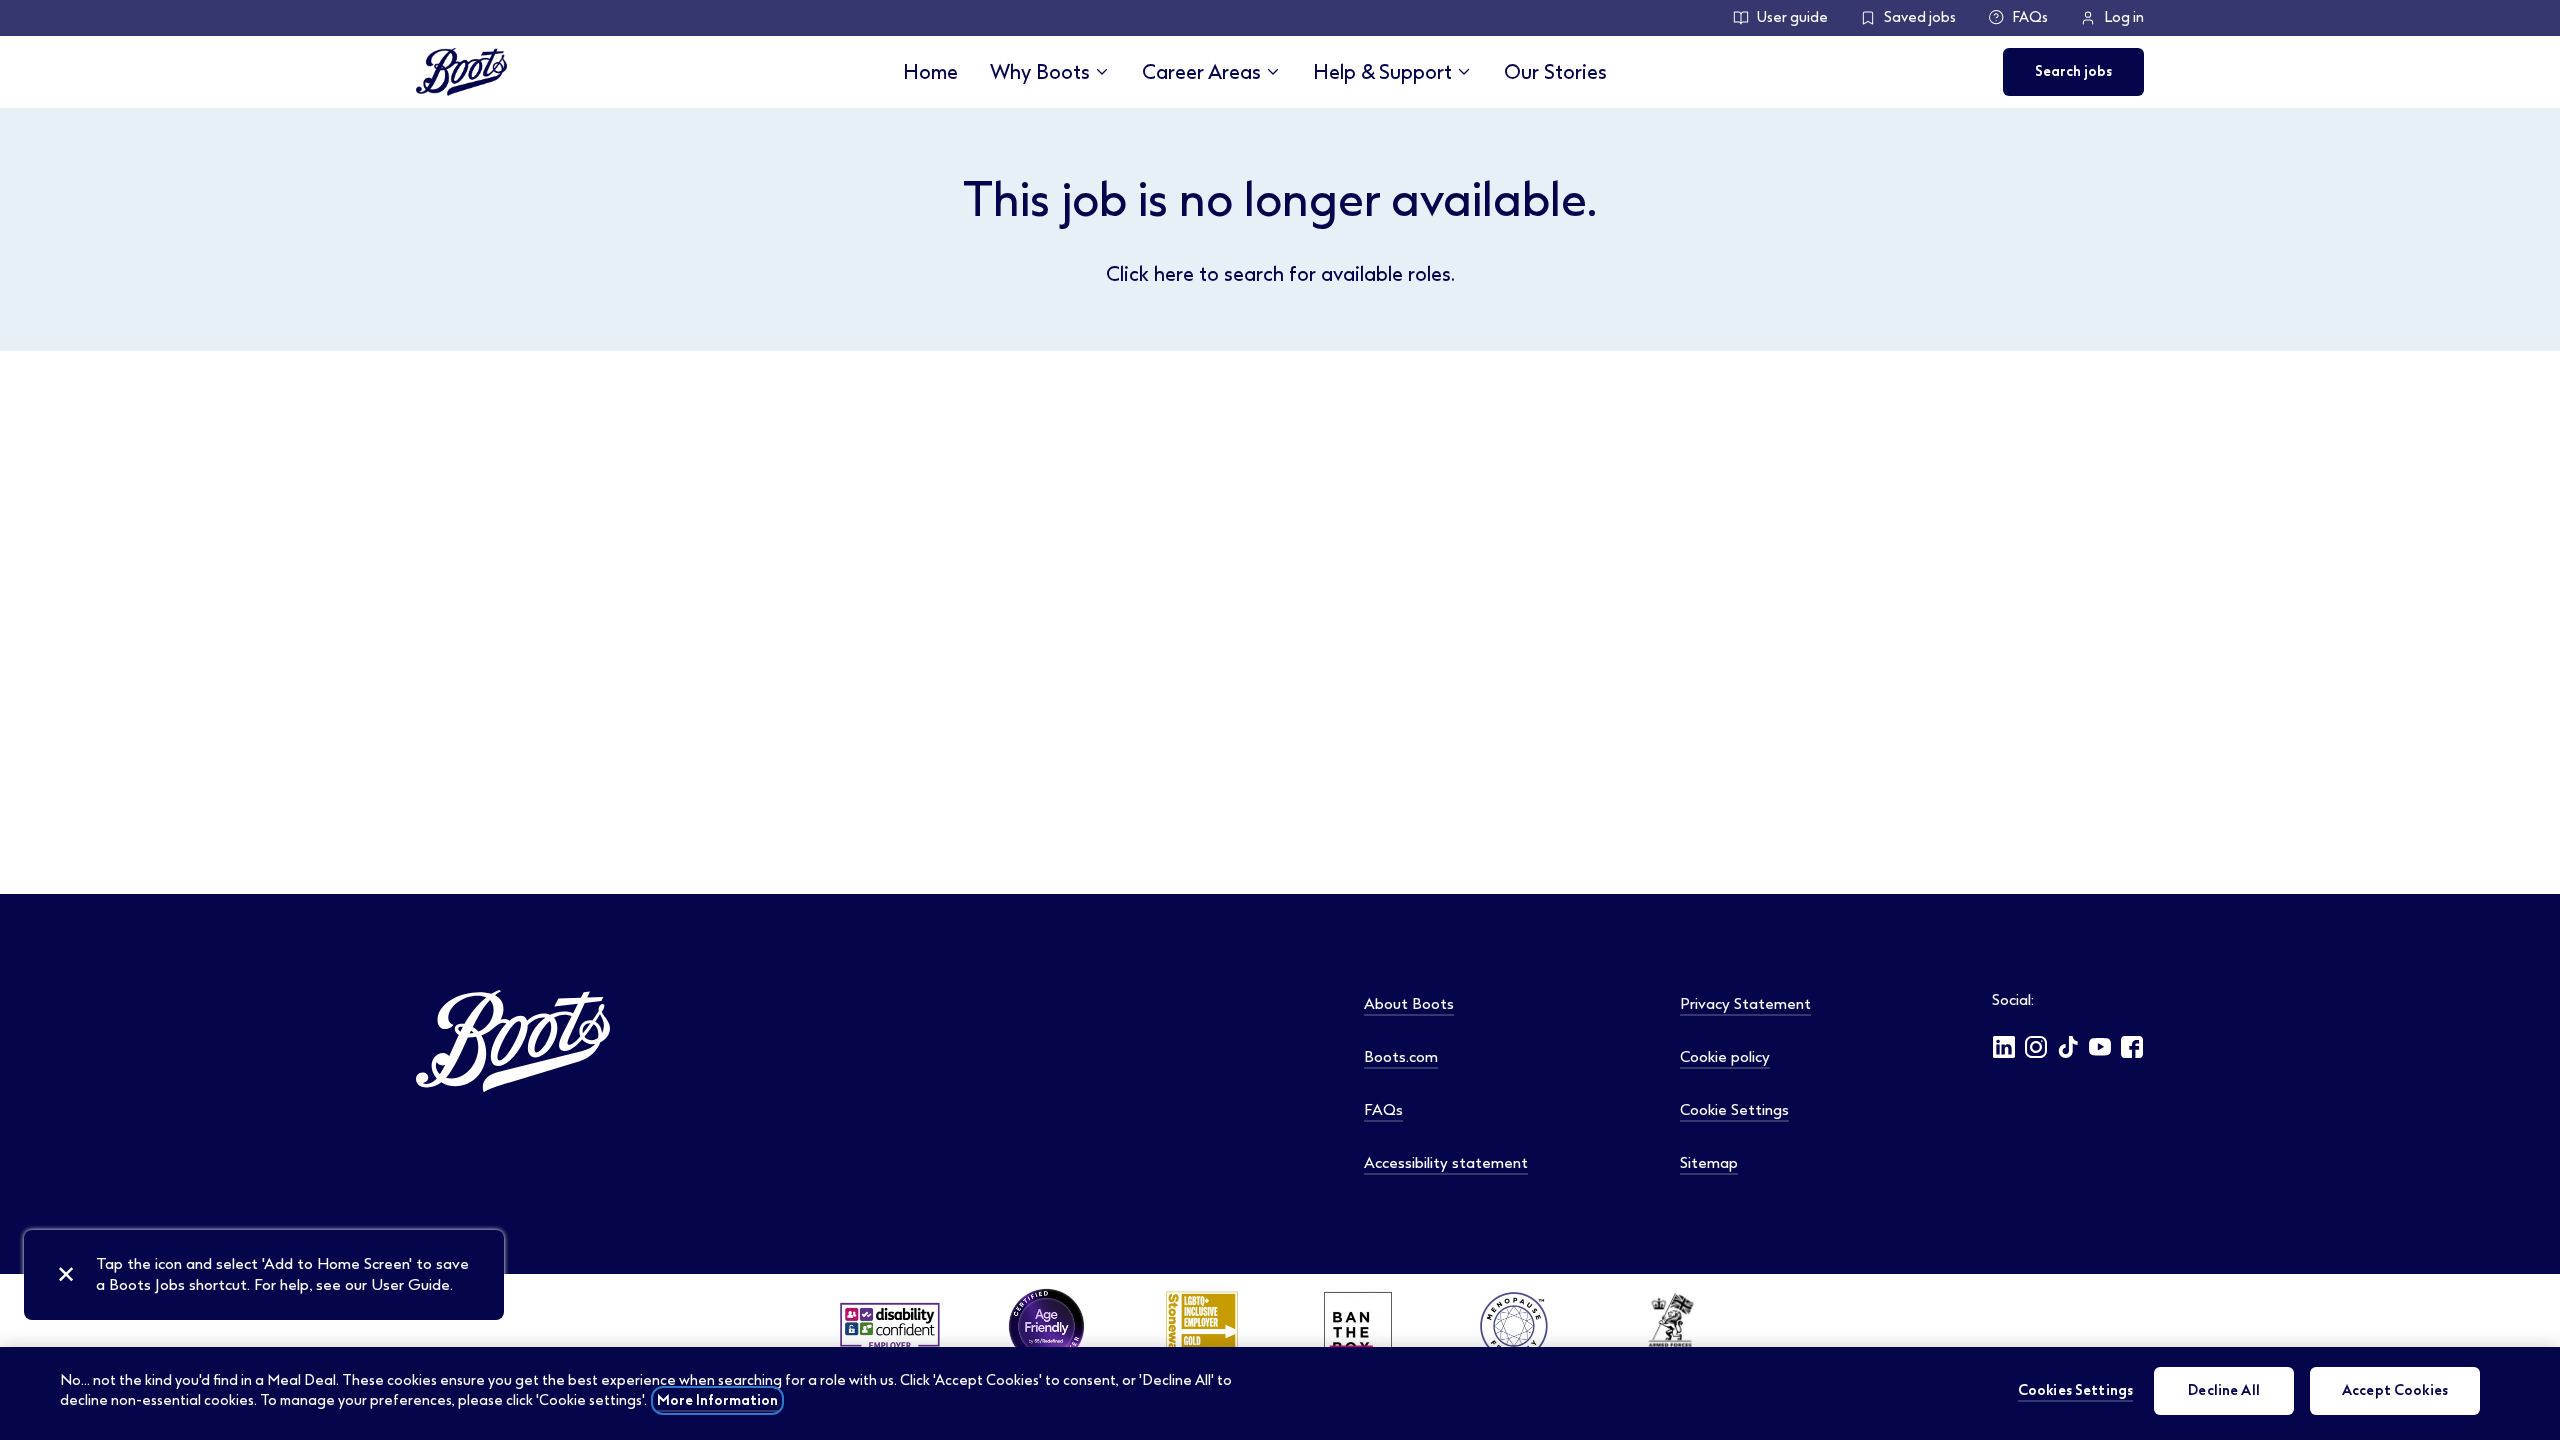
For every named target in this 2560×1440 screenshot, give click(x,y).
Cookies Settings (2075, 1390)
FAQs (2030, 17)
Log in (2124, 17)
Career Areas (1201, 72)
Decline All (2224, 1390)
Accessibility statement (1446, 1163)
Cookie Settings (1734, 1110)
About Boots (1409, 1004)
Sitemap (1709, 1163)
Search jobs (2073, 71)
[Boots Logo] (461, 72)
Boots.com (1401, 1057)
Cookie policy (1725, 1057)
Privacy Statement (1745, 1004)
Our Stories (1555, 72)
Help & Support (1382, 72)
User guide (1792, 17)
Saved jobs (1920, 17)
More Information (717, 1400)
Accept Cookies (2395, 1390)
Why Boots (1040, 72)
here (1174, 274)
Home (930, 72)
